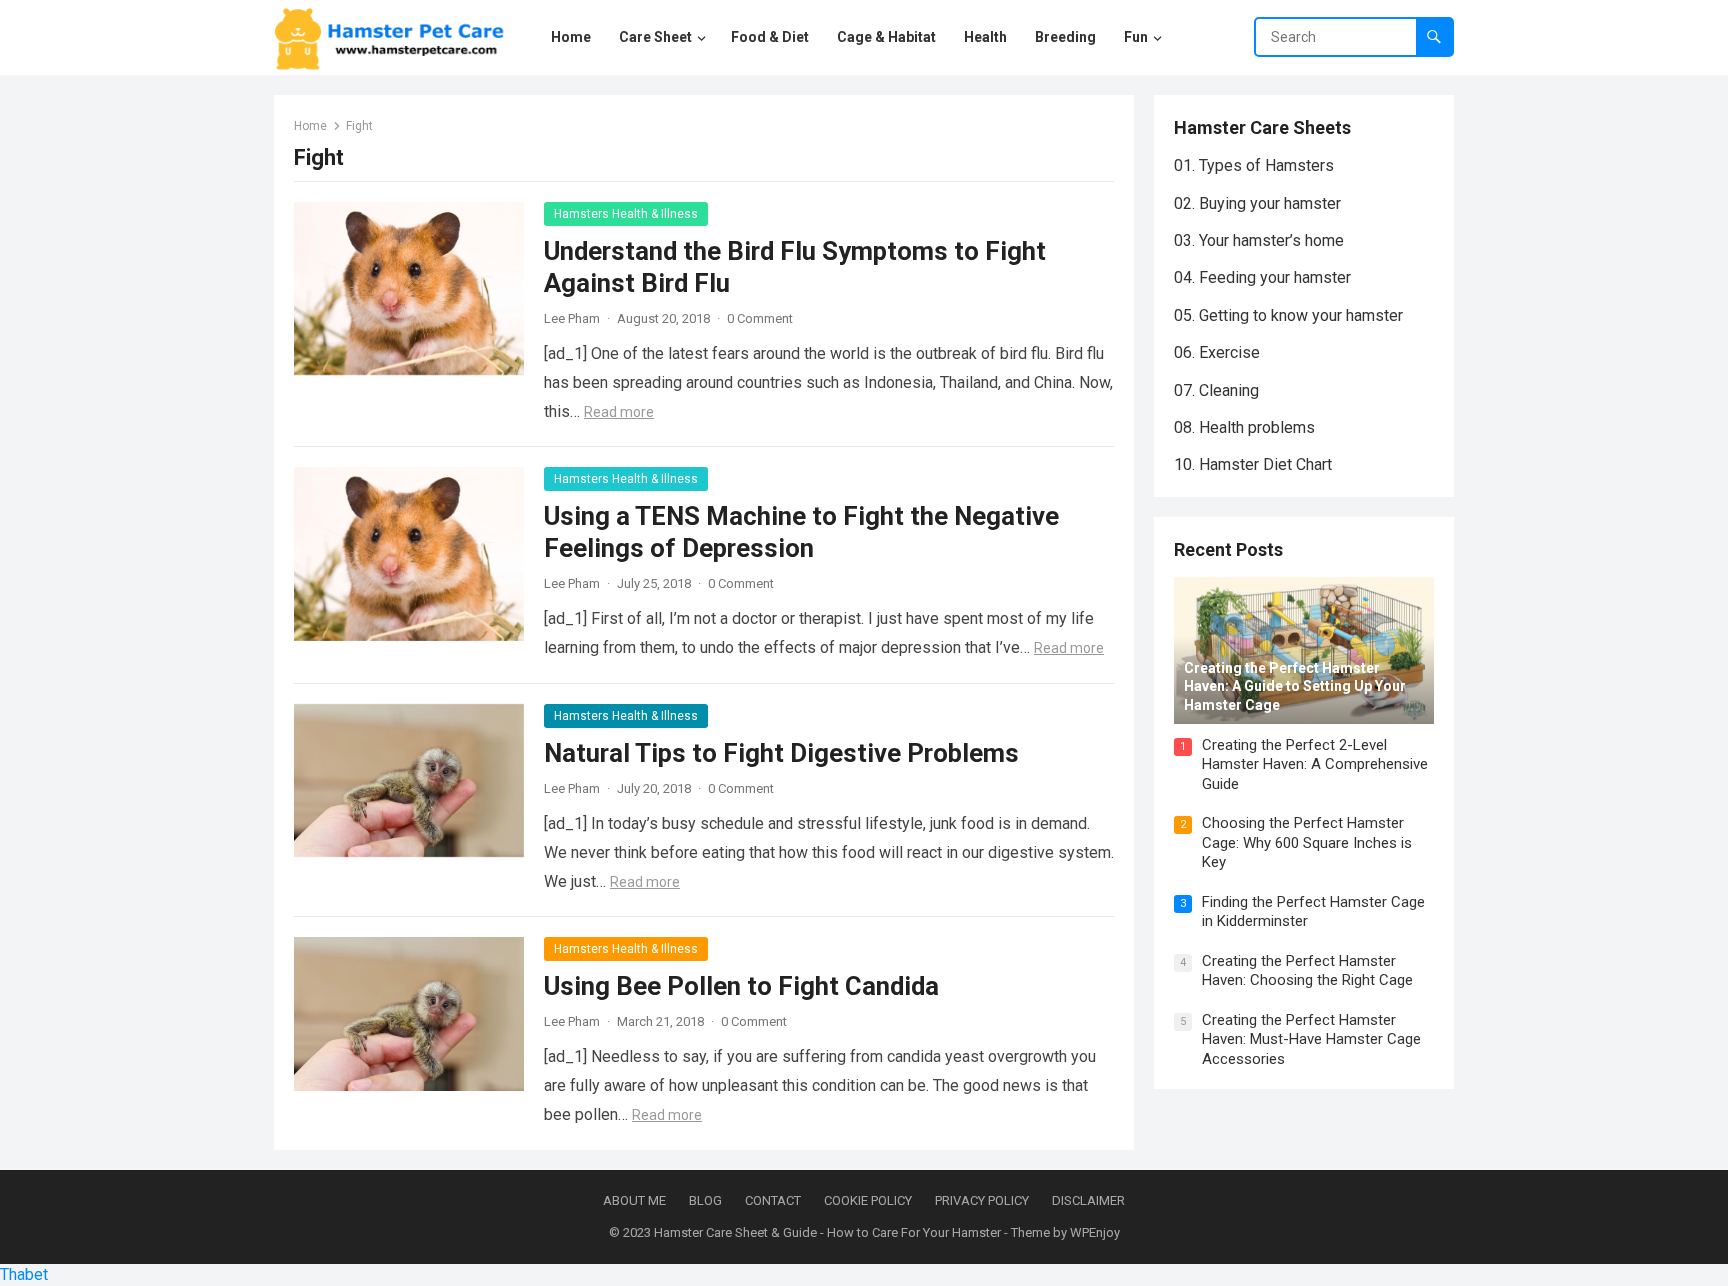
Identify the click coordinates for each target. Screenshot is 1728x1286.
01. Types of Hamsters (1254, 165)
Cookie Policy (868, 1200)
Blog (705, 1200)
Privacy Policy (982, 1200)
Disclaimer (1088, 1200)
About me (634, 1200)
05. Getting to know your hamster (1288, 315)
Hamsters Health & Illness (626, 214)
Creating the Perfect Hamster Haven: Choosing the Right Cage (1307, 971)
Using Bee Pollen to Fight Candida (741, 986)
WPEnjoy (1095, 1232)
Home (310, 126)
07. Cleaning (1216, 390)
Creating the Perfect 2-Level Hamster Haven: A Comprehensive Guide (1315, 764)
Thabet (24, 1274)
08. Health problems (1244, 427)
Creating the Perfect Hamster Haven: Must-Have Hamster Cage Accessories (1311, 1039)
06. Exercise (1217, 352)
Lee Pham (572, 318)
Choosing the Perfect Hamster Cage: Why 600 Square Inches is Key (1307, 842)
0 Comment (760, 318)
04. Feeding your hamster (1262, 277)
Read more (619, 412)
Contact (773, 1200)
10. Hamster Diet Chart (1253, 464)
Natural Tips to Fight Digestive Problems (781, 753)
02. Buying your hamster (1257, 203)
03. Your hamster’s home (1259, 240)
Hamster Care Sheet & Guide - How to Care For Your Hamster (827, 1232)
